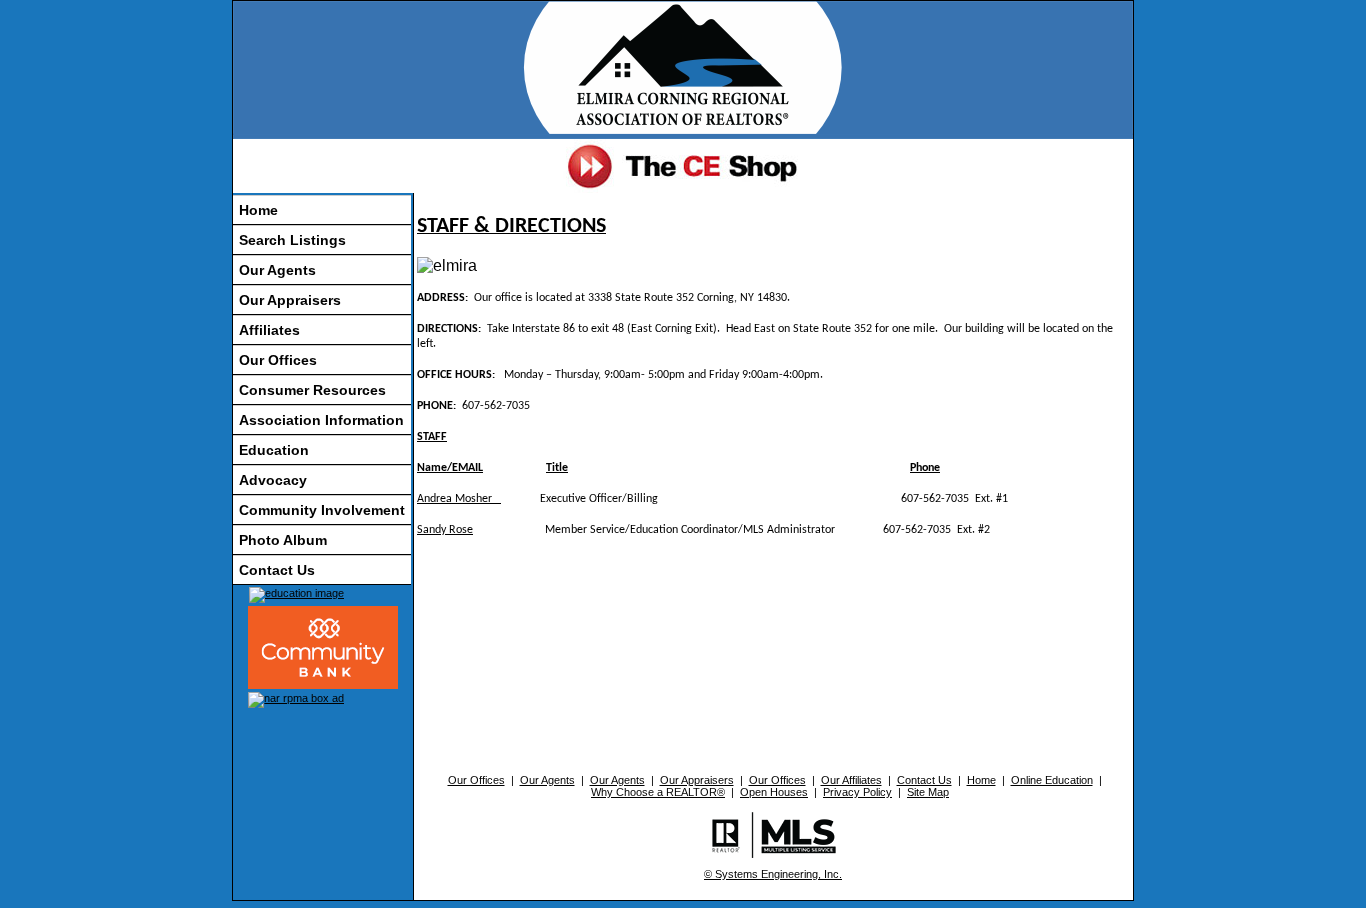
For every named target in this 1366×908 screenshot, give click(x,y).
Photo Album (283, 540)
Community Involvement (322, 510)
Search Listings (292, 240)
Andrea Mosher (459, 499)
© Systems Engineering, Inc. (773, 874)
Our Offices (278, 360)
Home (258, 210)
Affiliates (269, 330)
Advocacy (273, 480)
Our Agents (277, 270)
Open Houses (774, 792)
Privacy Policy (857, 792)
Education (274, 450)
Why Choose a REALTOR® (658, 792)
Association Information (321, 420)
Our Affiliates (851, 780)
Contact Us (277, 570)
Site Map (928, 792)
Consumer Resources (312, 390)
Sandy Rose (445, 530)
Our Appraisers (290, 300)
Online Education (1052, 780)
